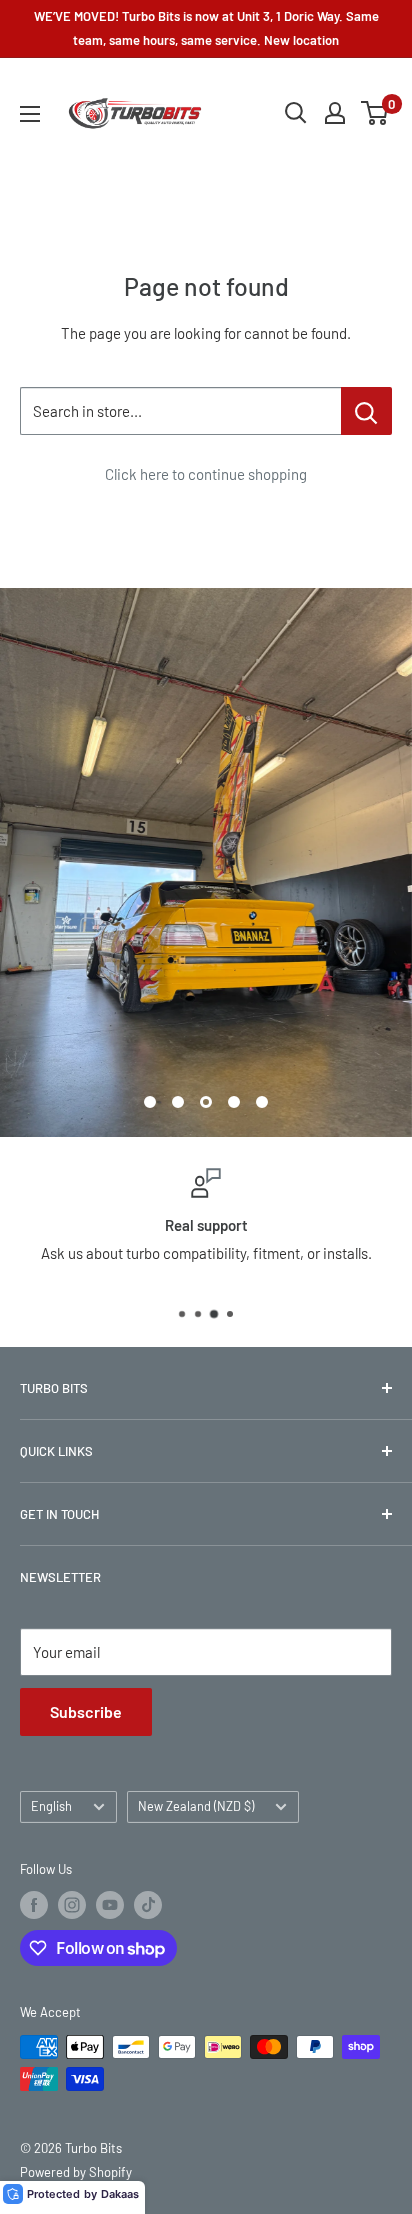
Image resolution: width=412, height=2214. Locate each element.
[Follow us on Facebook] (34, 1905)
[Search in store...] (366, 411)
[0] (375, 113)
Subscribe (86, 1711)
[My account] (335, 113)
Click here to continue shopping (206, 474)
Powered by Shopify (76, 2172)
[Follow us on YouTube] (110, 1905)
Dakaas (120, 2194)
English (51, 1806)
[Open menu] (30, 114)
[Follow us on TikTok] (148, 1905)
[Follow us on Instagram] (72, 1905)
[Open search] (296, 113)
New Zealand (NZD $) (196, 1806)
